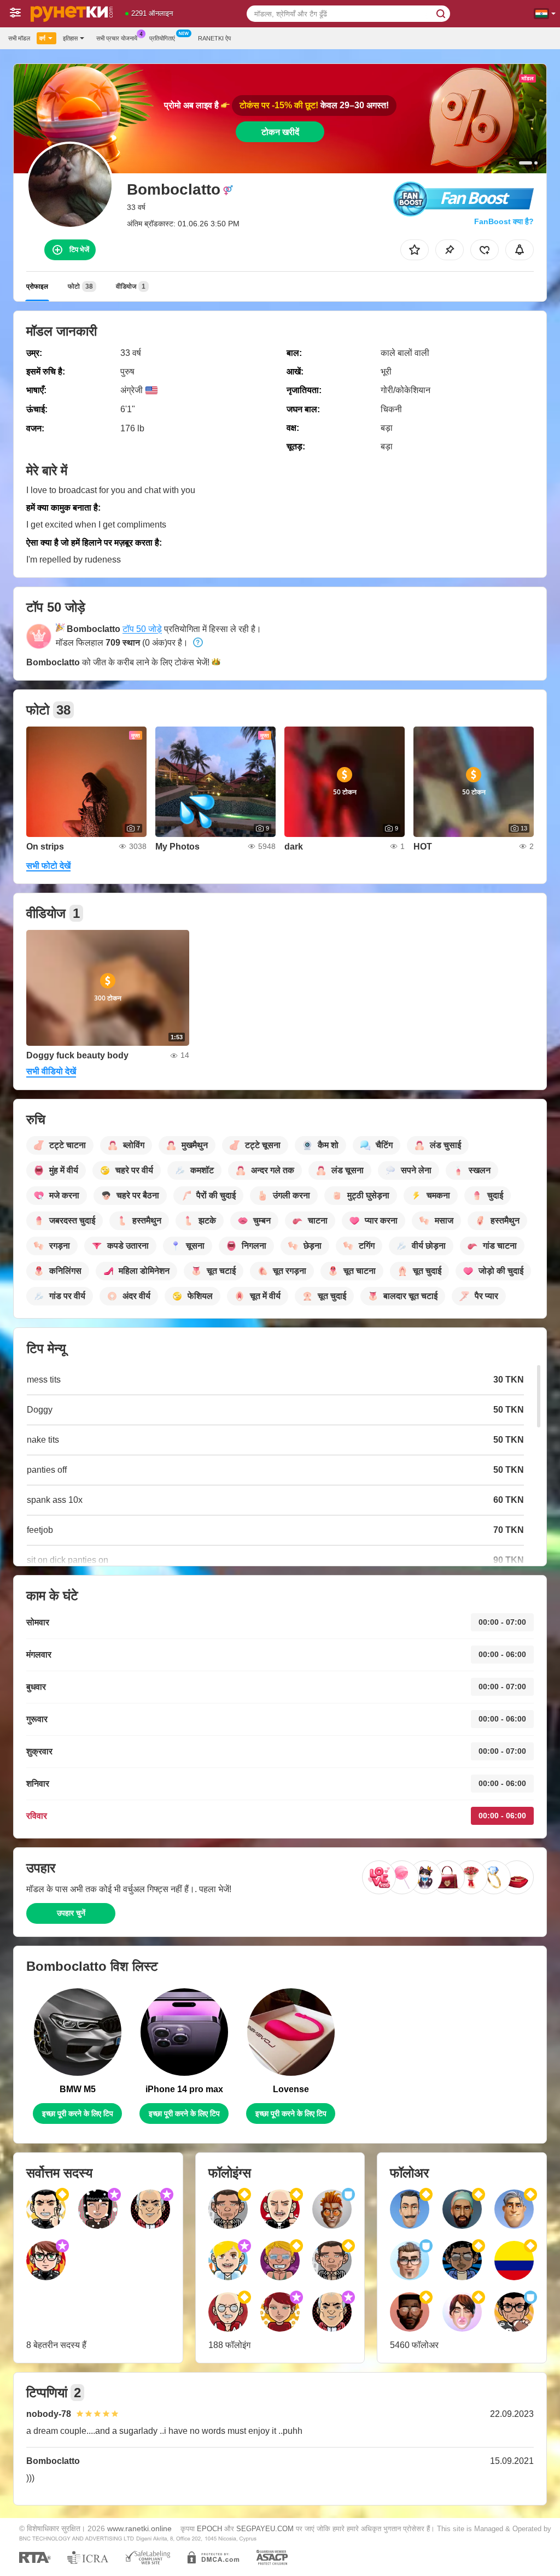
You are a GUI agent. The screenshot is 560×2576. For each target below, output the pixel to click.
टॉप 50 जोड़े (142, 629)
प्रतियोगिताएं (162, 38)
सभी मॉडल (19, 38)
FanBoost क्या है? (504, 221)
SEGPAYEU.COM (265, 2529)
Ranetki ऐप (214, 38)
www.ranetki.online (139, 2528)
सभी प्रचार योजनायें (117, 38)
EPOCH (209, 2529)
